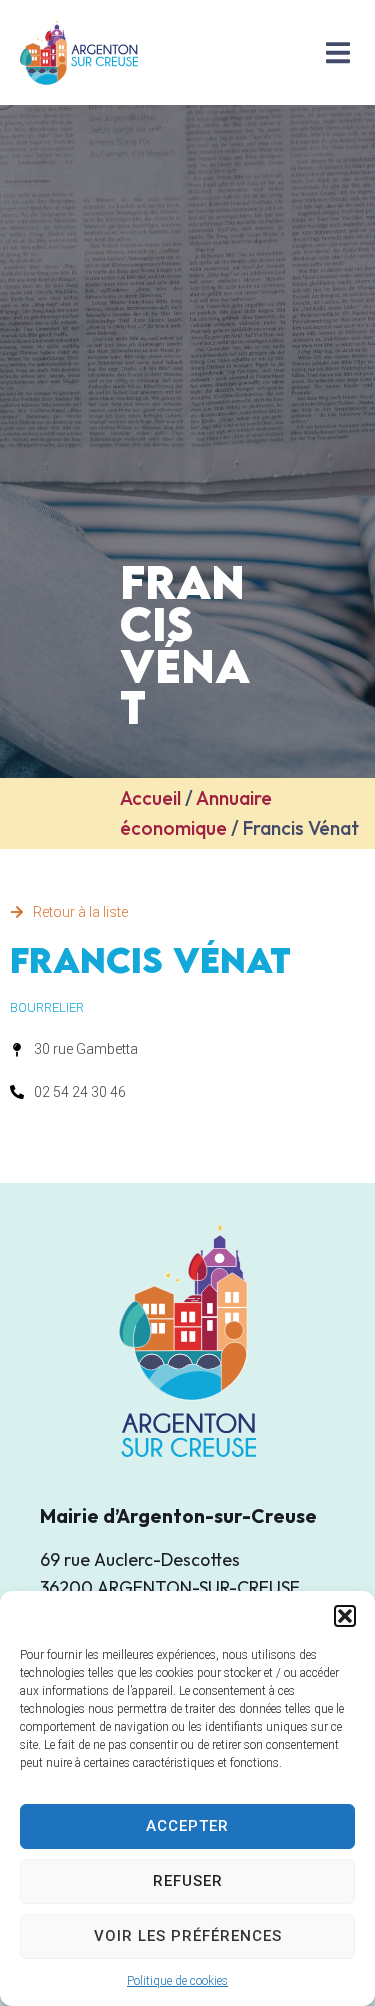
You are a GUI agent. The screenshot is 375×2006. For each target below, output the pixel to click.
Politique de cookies (177, 1981)
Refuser (188, 1881)
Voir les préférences (188, 1936)
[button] (345, 1616)
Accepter (187, 1826)
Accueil (150, 798)
